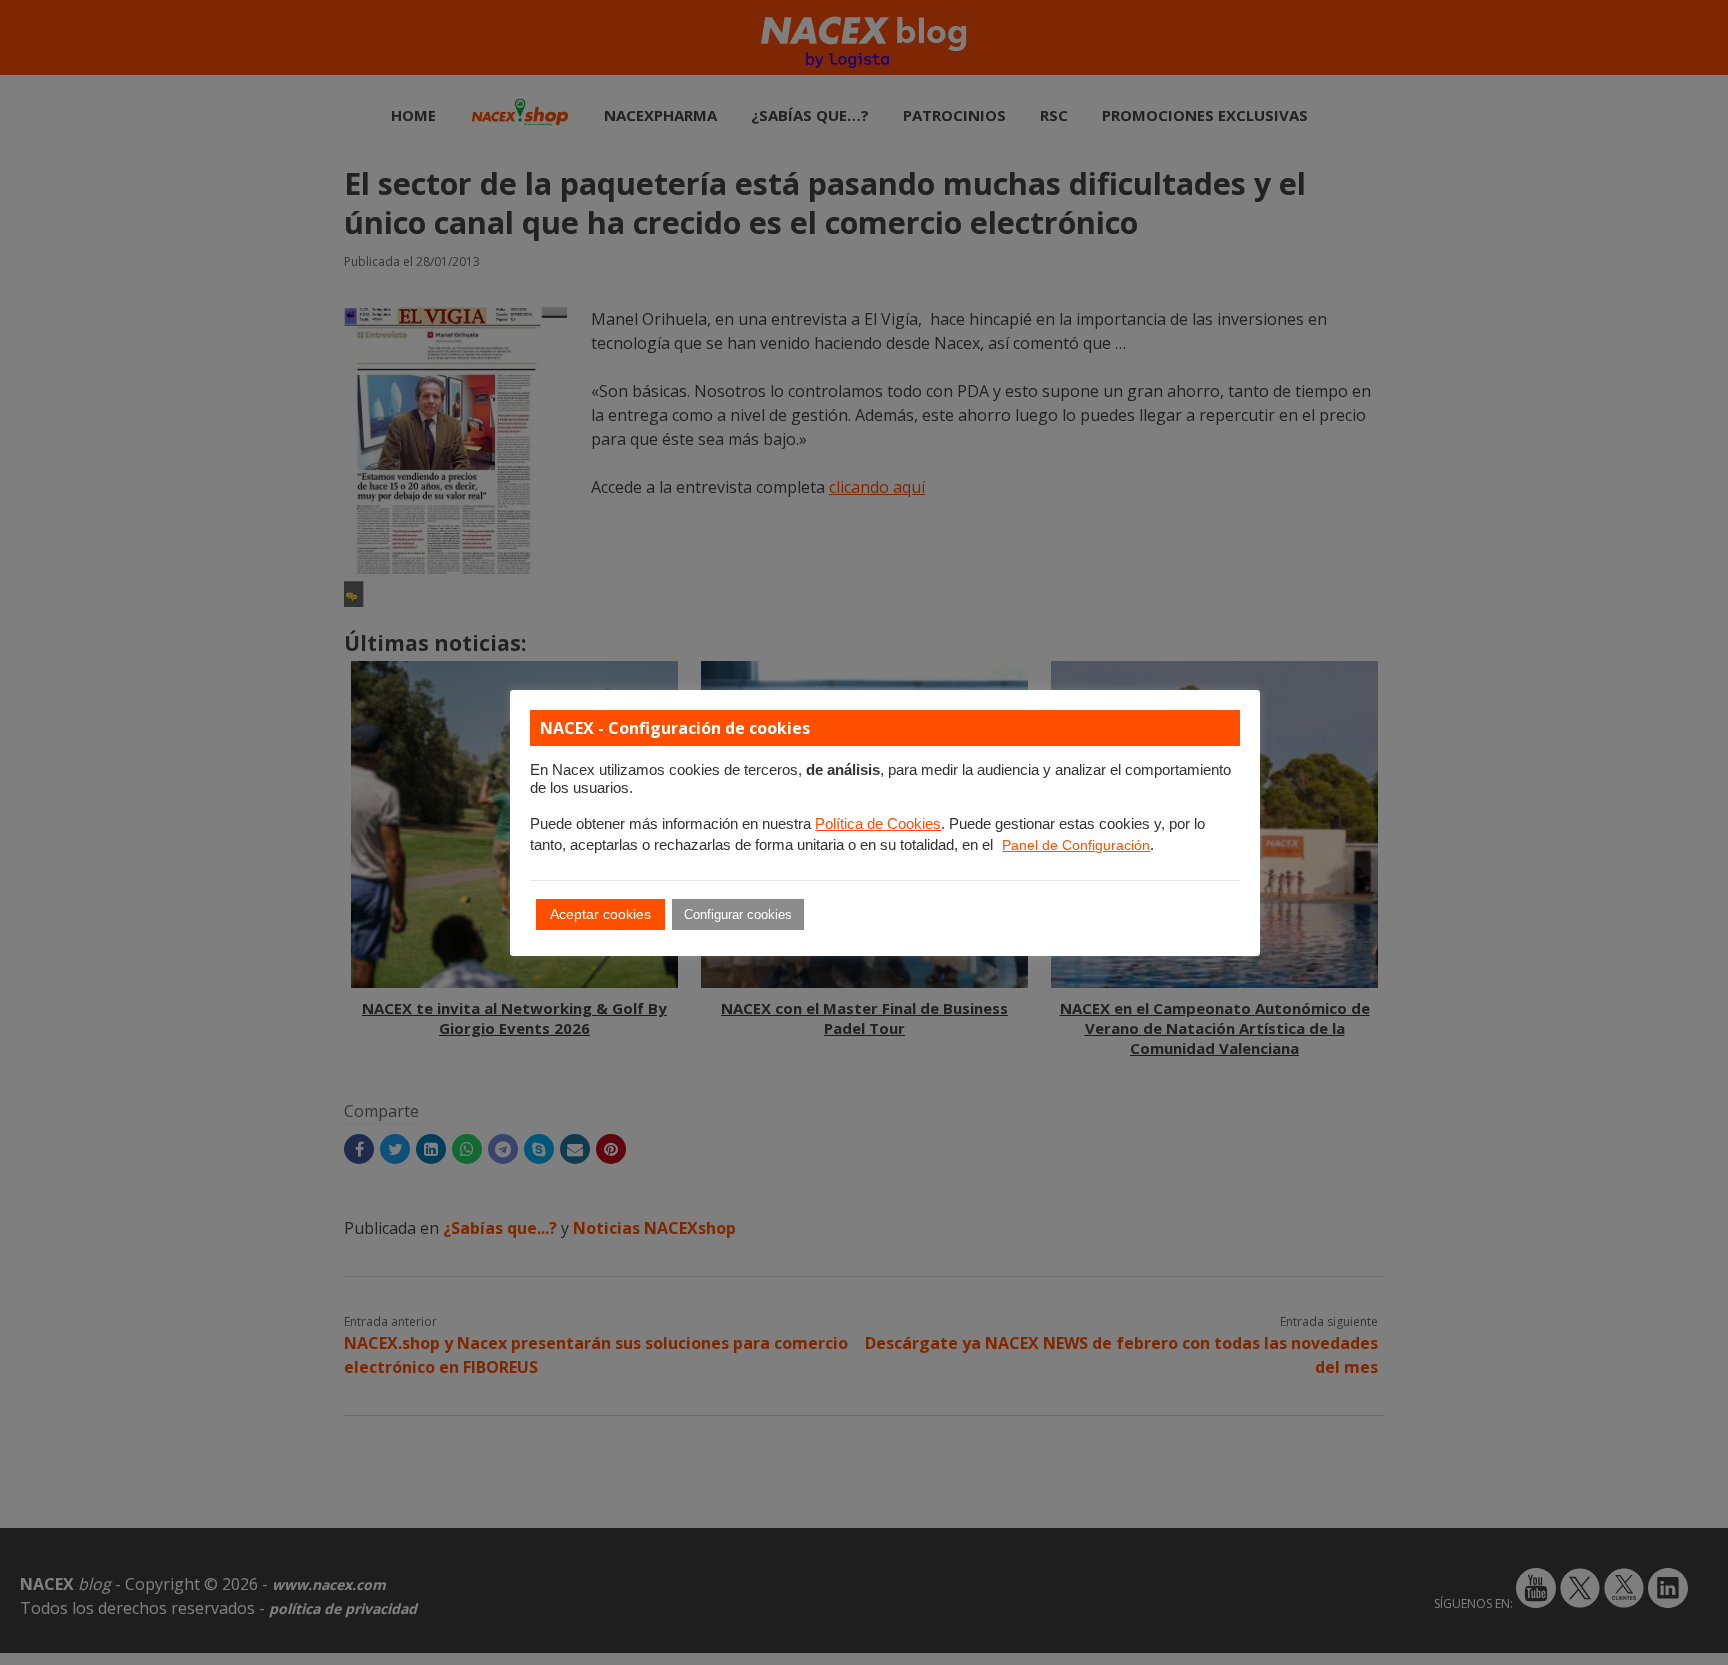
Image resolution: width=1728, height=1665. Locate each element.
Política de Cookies (878, 824)
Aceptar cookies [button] (600, 914)
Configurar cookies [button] (738, 914)
